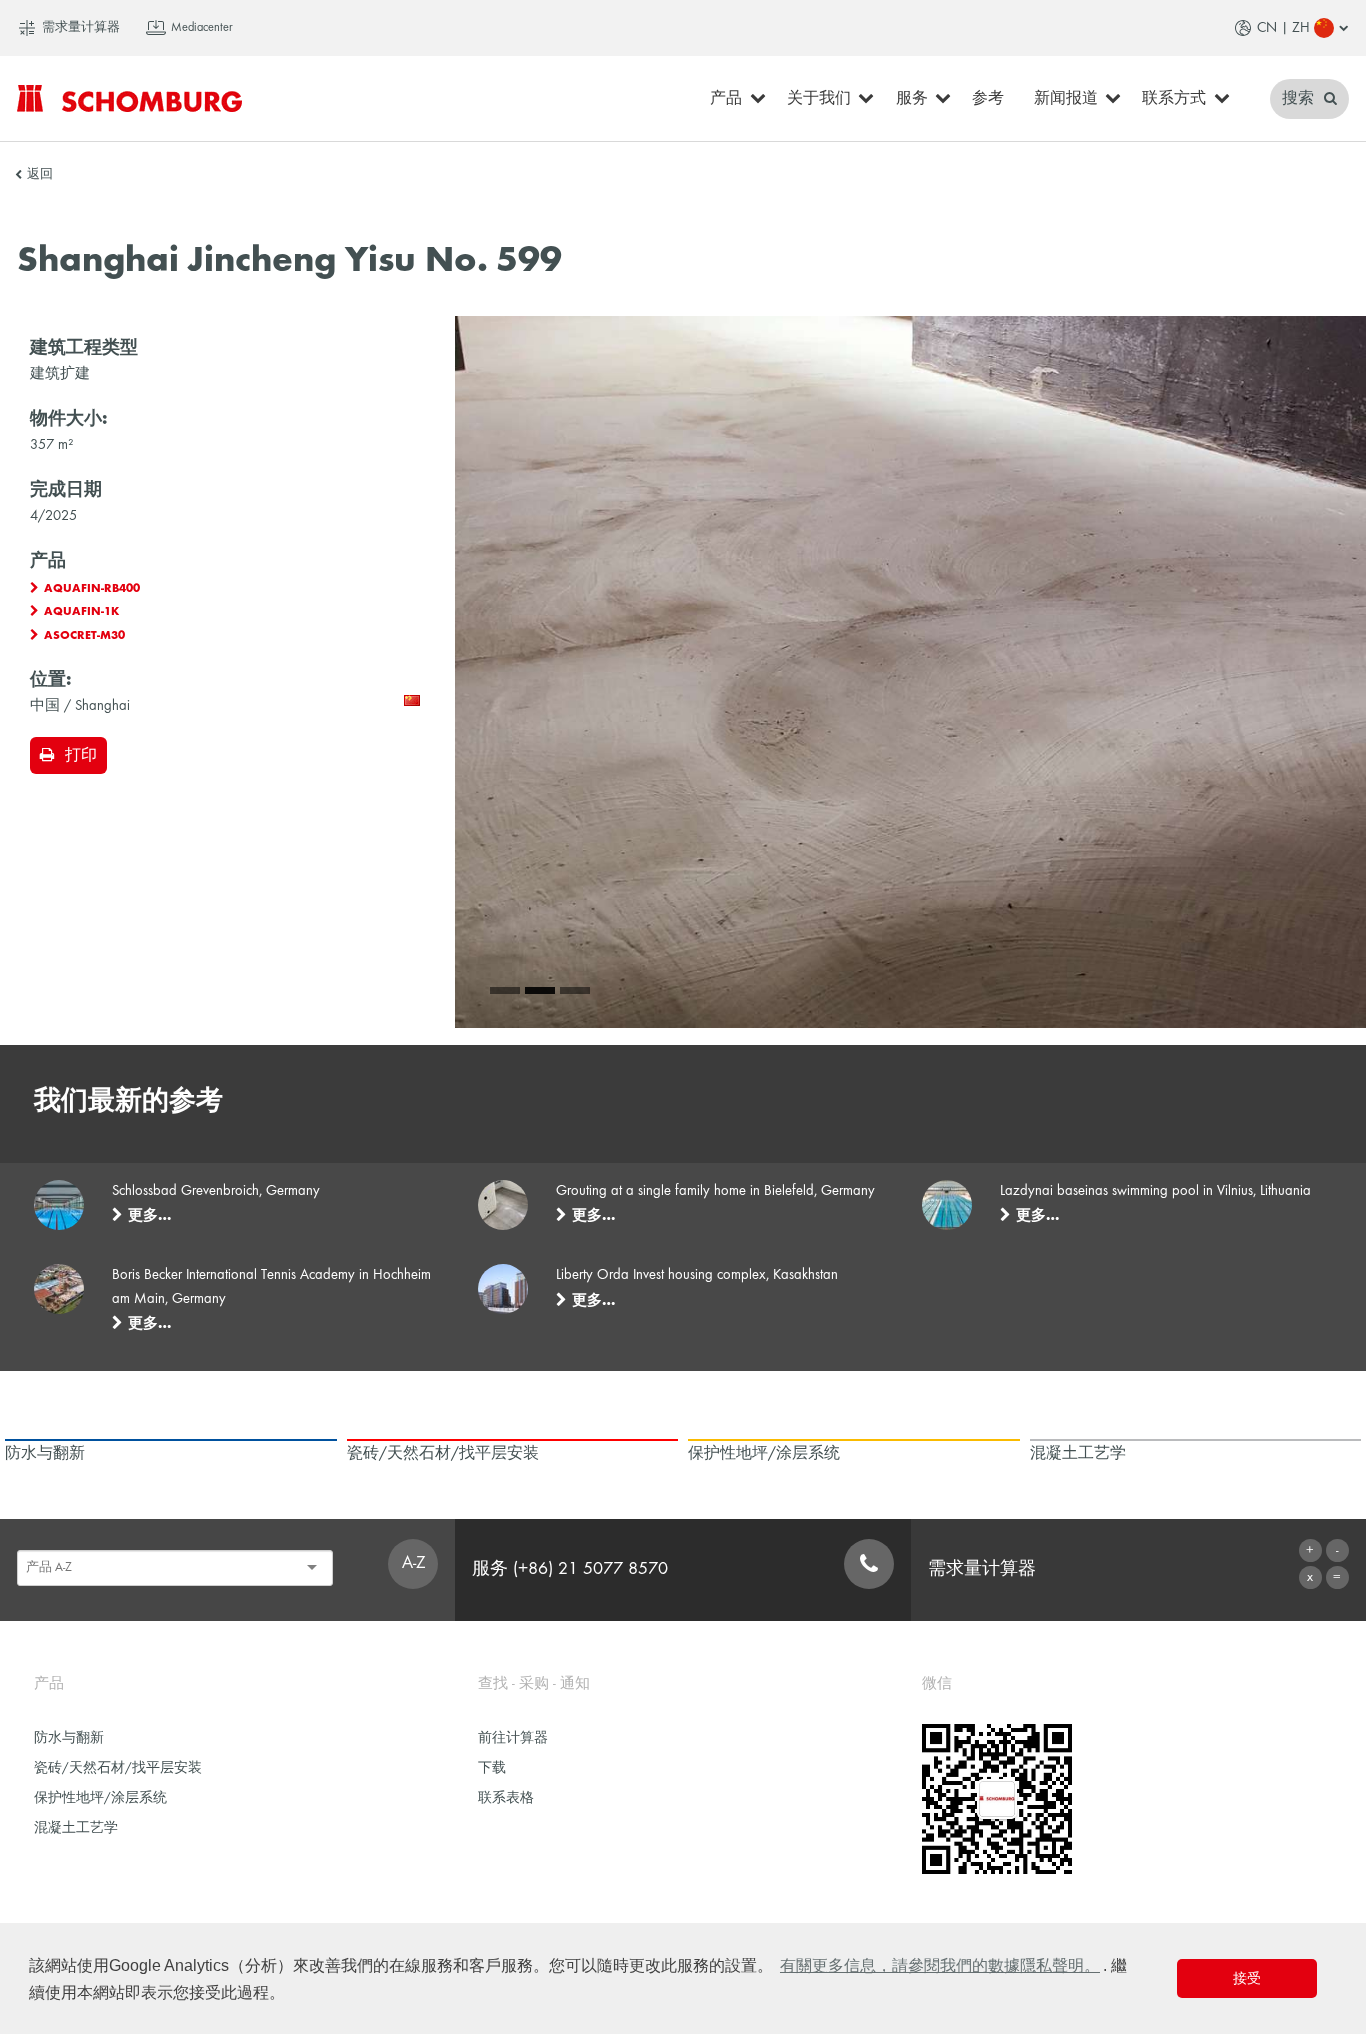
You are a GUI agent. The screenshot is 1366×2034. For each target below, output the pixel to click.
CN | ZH (1283, 28)
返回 (40, 175)
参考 (988, 99)
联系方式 (1174, 99)
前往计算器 (513, 1738)
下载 (492, 1768)
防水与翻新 (69, 1738)
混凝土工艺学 (76, 1828)
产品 (726, 99)
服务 (912, 99)
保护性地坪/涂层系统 (100, 1798)
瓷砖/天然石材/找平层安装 (118, 1768)
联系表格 (506, 1798)
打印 (81, 756)
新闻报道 (1066, 99)
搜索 (1300, 99)
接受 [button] (1247, 1978)
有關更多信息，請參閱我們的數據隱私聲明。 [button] (940, 1965)
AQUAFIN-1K (81, 612)
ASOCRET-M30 (84, 636)
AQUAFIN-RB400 (92, 589)
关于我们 (819, 99)
